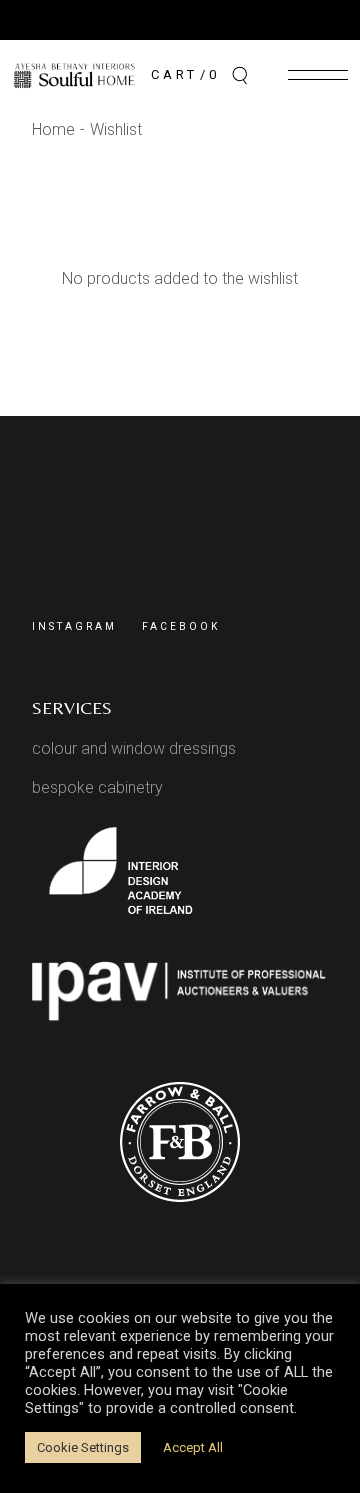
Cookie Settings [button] (83, 1447)
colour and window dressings (134, 748)
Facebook (181, 626)
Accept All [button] (193, 1447)
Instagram (74, 626)
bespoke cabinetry (97, 787)
